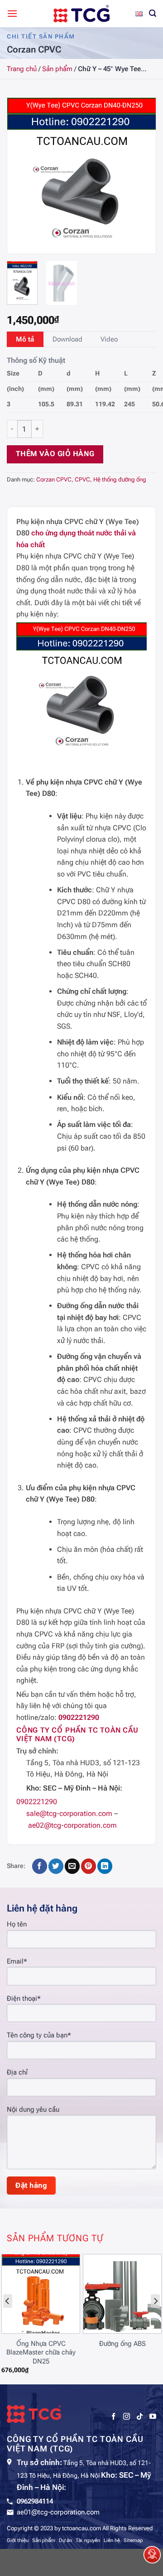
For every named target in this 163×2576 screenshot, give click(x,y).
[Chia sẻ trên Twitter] (56, 1866)
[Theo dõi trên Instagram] (127, 2417)
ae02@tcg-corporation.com (72, 1825)
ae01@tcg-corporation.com (58, 2512)
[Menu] (12, 13)
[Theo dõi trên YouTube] (153, 2417)
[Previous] (22, 176)
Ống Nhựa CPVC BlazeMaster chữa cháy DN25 (41, 2352)
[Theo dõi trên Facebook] (113, 2417)
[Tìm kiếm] (153, 13)
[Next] (141, 176)
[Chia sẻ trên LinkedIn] (105, 1866)
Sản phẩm (57, 69)
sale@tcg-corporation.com (69, 1813)
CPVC (82, 479)
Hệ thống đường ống (120, 479)
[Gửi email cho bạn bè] (72, 1866)
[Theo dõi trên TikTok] (140, 2417)
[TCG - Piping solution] (81, 14)
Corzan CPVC (54, 479)
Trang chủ (22, 69)
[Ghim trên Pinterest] (89, 1866)
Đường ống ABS (122, 2344)
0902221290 (79, 1717)
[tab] (25, 339)
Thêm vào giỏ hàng (55, 454)
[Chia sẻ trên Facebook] (40, 1866)
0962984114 (35, 2501)
